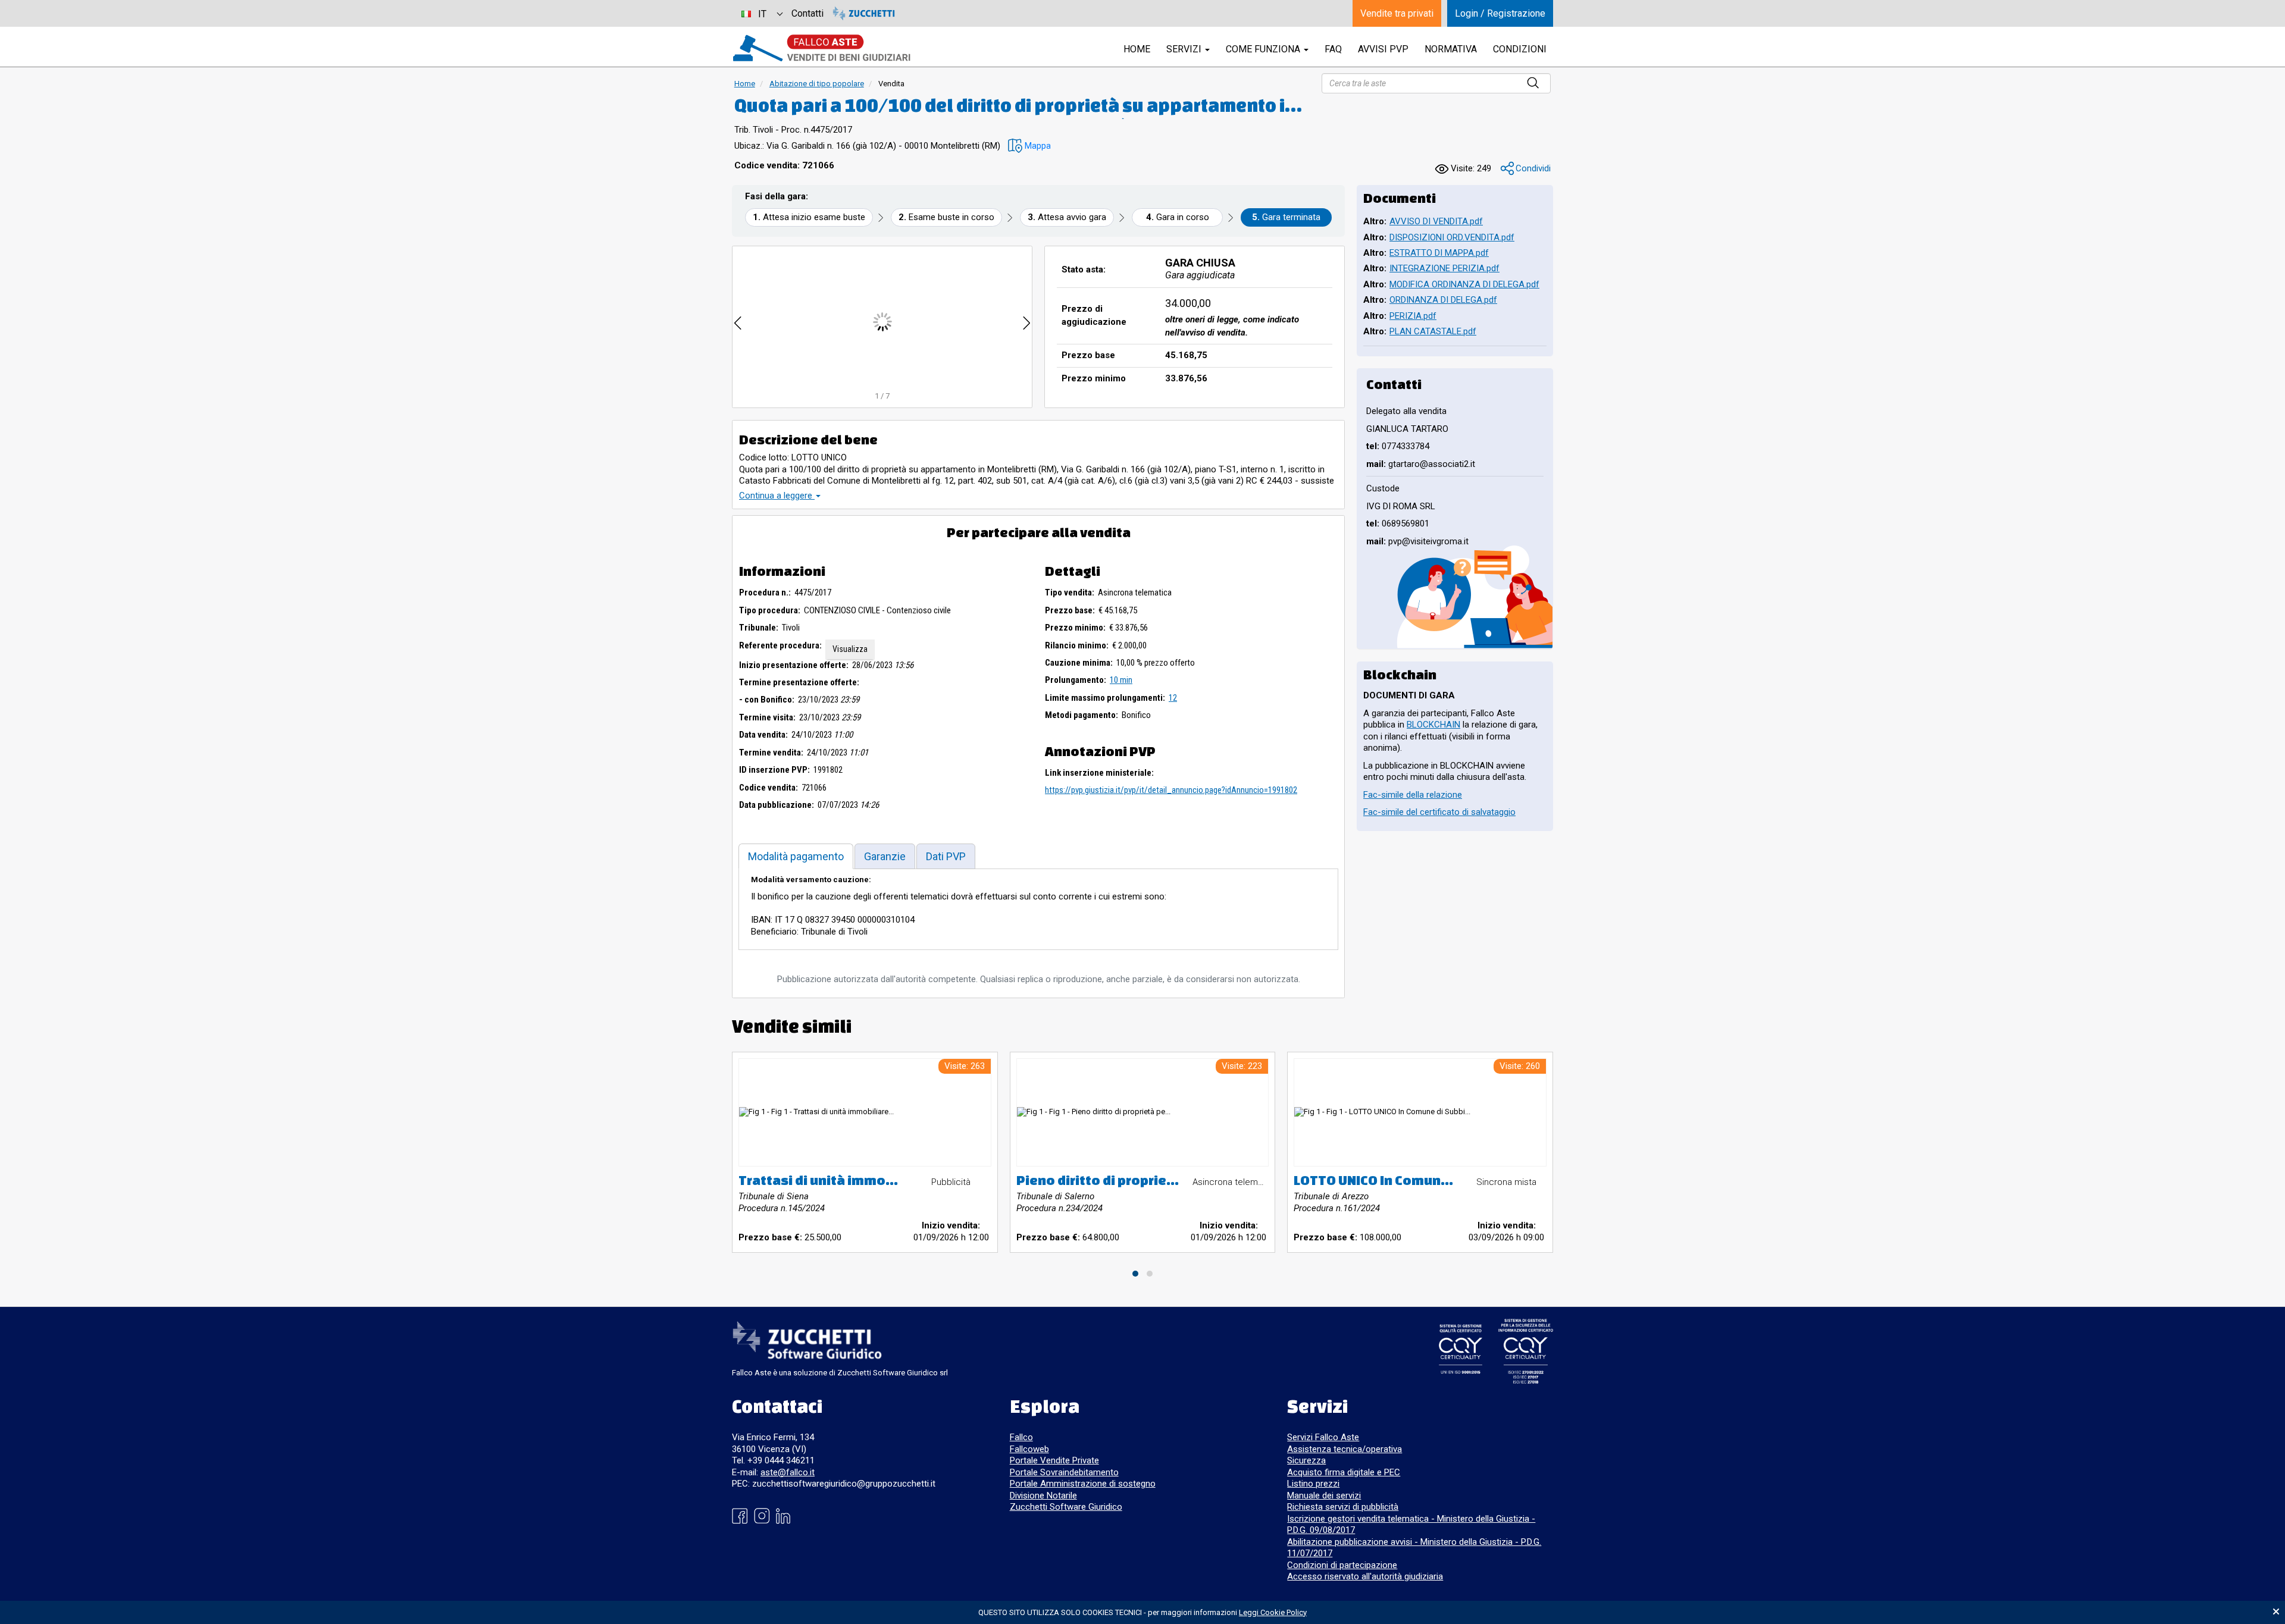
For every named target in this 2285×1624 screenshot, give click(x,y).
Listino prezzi (1313, 1484)
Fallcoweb (1029, 1449)
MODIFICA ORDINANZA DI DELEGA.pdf (1464, 284)
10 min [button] (1121, 680)
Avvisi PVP (1383, 49)
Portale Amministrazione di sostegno (1083, 1484)
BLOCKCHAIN (1433, 725)
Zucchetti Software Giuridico (1066, 1507)
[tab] (796, 856)
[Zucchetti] (864, 13)
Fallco (1021, 1437)
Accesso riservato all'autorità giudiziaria (1365, 1576)
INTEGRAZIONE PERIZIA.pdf (1444, 268)
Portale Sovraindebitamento (1064, 1472)
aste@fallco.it (788, 1472)
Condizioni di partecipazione (1342, 1565)
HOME (1137, 49)
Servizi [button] (1185, 49)
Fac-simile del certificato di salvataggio (1439, 812)
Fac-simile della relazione (1413, 795)
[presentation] (738, 322)
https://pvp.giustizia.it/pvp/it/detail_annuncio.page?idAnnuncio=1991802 (1171, 790)
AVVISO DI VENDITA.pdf (1436, 221)
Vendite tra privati (1397, 13)
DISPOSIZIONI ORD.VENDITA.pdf (1452, 237)
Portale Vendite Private (1054, 1460)
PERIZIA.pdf (1413, 316)
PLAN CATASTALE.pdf (1433, 331)
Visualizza (850, 649)
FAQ (1333, 49)
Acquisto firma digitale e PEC (1344, 1472)
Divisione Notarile (1043, 1496)
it (762, 14)
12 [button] (1173, 698)
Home (745, 84)
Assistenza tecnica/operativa (1345, 1449)
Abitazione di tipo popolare (817, 84)
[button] (1029, 146)
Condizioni (1520, 49)
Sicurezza (1306, 1460)
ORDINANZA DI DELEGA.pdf (1443, 300)
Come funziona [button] (1264, 49)
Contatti (807, 13)
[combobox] (762, 13)
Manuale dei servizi (1324, 1496)
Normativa (1451, 49)
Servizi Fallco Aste (1323, 1437)
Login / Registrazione (1500, 13)
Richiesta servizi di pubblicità (1343, 1507)
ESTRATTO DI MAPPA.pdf (1439, 253)
